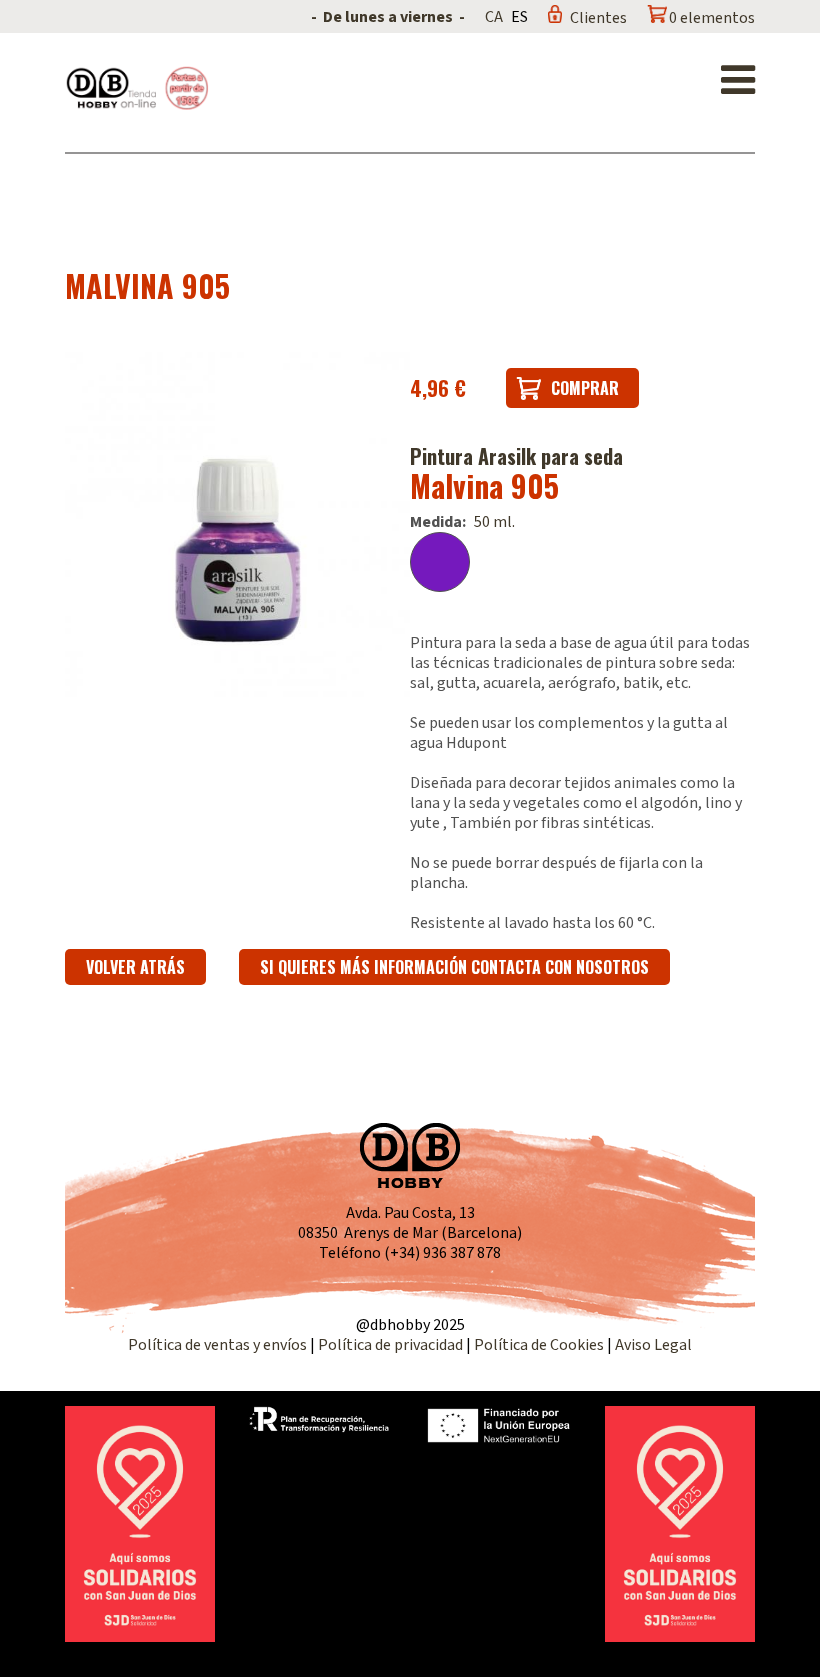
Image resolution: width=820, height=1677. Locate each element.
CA (494, 17)
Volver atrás (135, 967)
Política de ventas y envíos (219, 1345)
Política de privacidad (392, 1345)
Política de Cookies (539, 1345)
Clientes (598, 18)
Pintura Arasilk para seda (516, 456)
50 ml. (494, 522)
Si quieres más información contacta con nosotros (454, 967)
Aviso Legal (653, 1345)
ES (519, 17)
